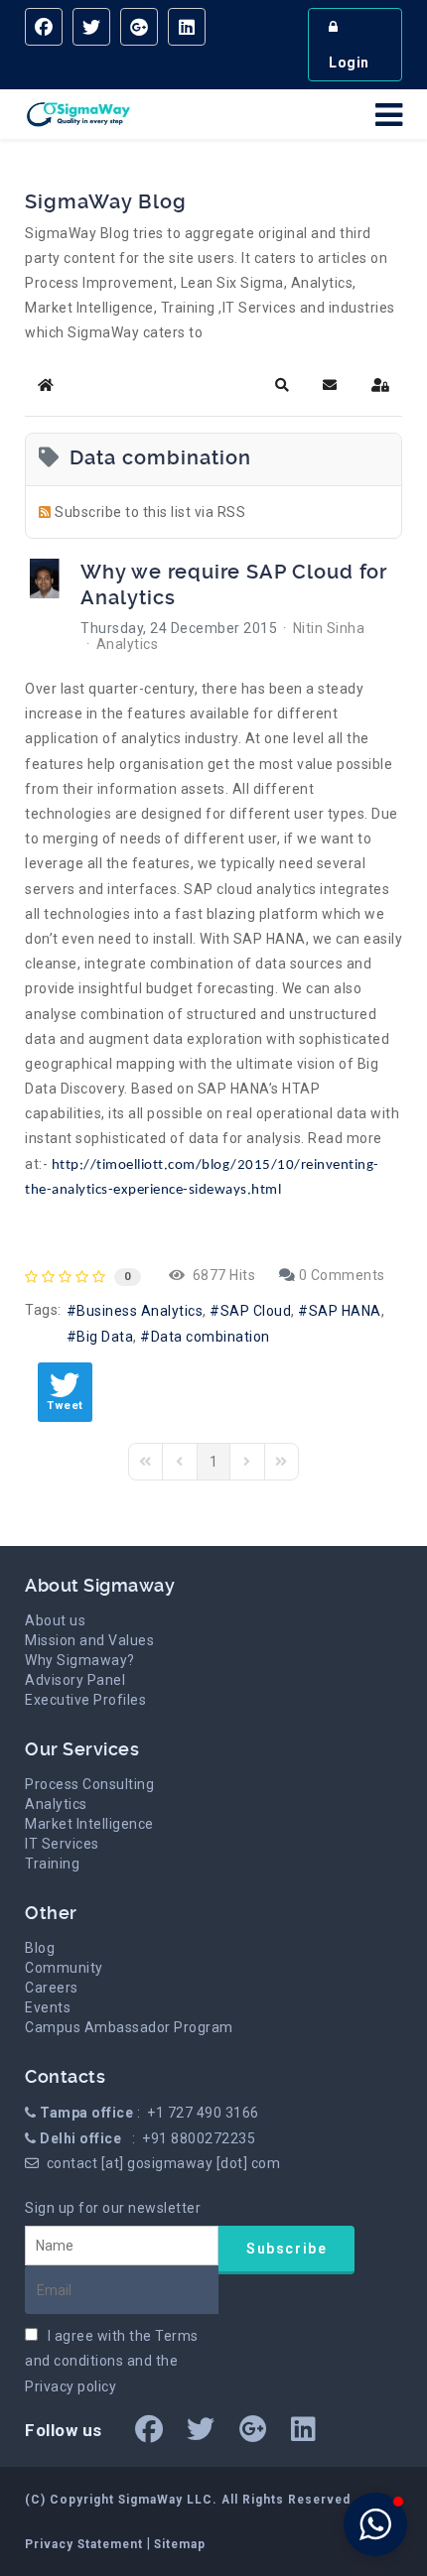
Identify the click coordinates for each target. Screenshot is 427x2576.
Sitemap (180, 2544)
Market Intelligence (89, 1824)
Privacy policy (71, 2386)
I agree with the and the (112, 2361)
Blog (40, 1948)
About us (55, 1620)
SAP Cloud (256, 1311)
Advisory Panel (75, 1680)
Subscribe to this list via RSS (150, 512)
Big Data (105, 1337)
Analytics (128, 644)
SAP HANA (345, 1311)
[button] (283, 385)
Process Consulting (89, 1784)
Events (48, 2007)
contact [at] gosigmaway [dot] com (164, 2163)
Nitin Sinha (329, 628)
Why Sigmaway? (80, 1660)
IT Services (62, 1844)
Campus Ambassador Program (129, 2027)
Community (64, 1968)
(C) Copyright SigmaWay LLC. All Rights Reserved (188, 2500)
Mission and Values (89, 1640)
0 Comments (342, 1275)
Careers (52, 1988)
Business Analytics (140, 1311)
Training (52, 1864)
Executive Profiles (85, 1700)
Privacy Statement (86, 2544)
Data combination (211, 1337)
